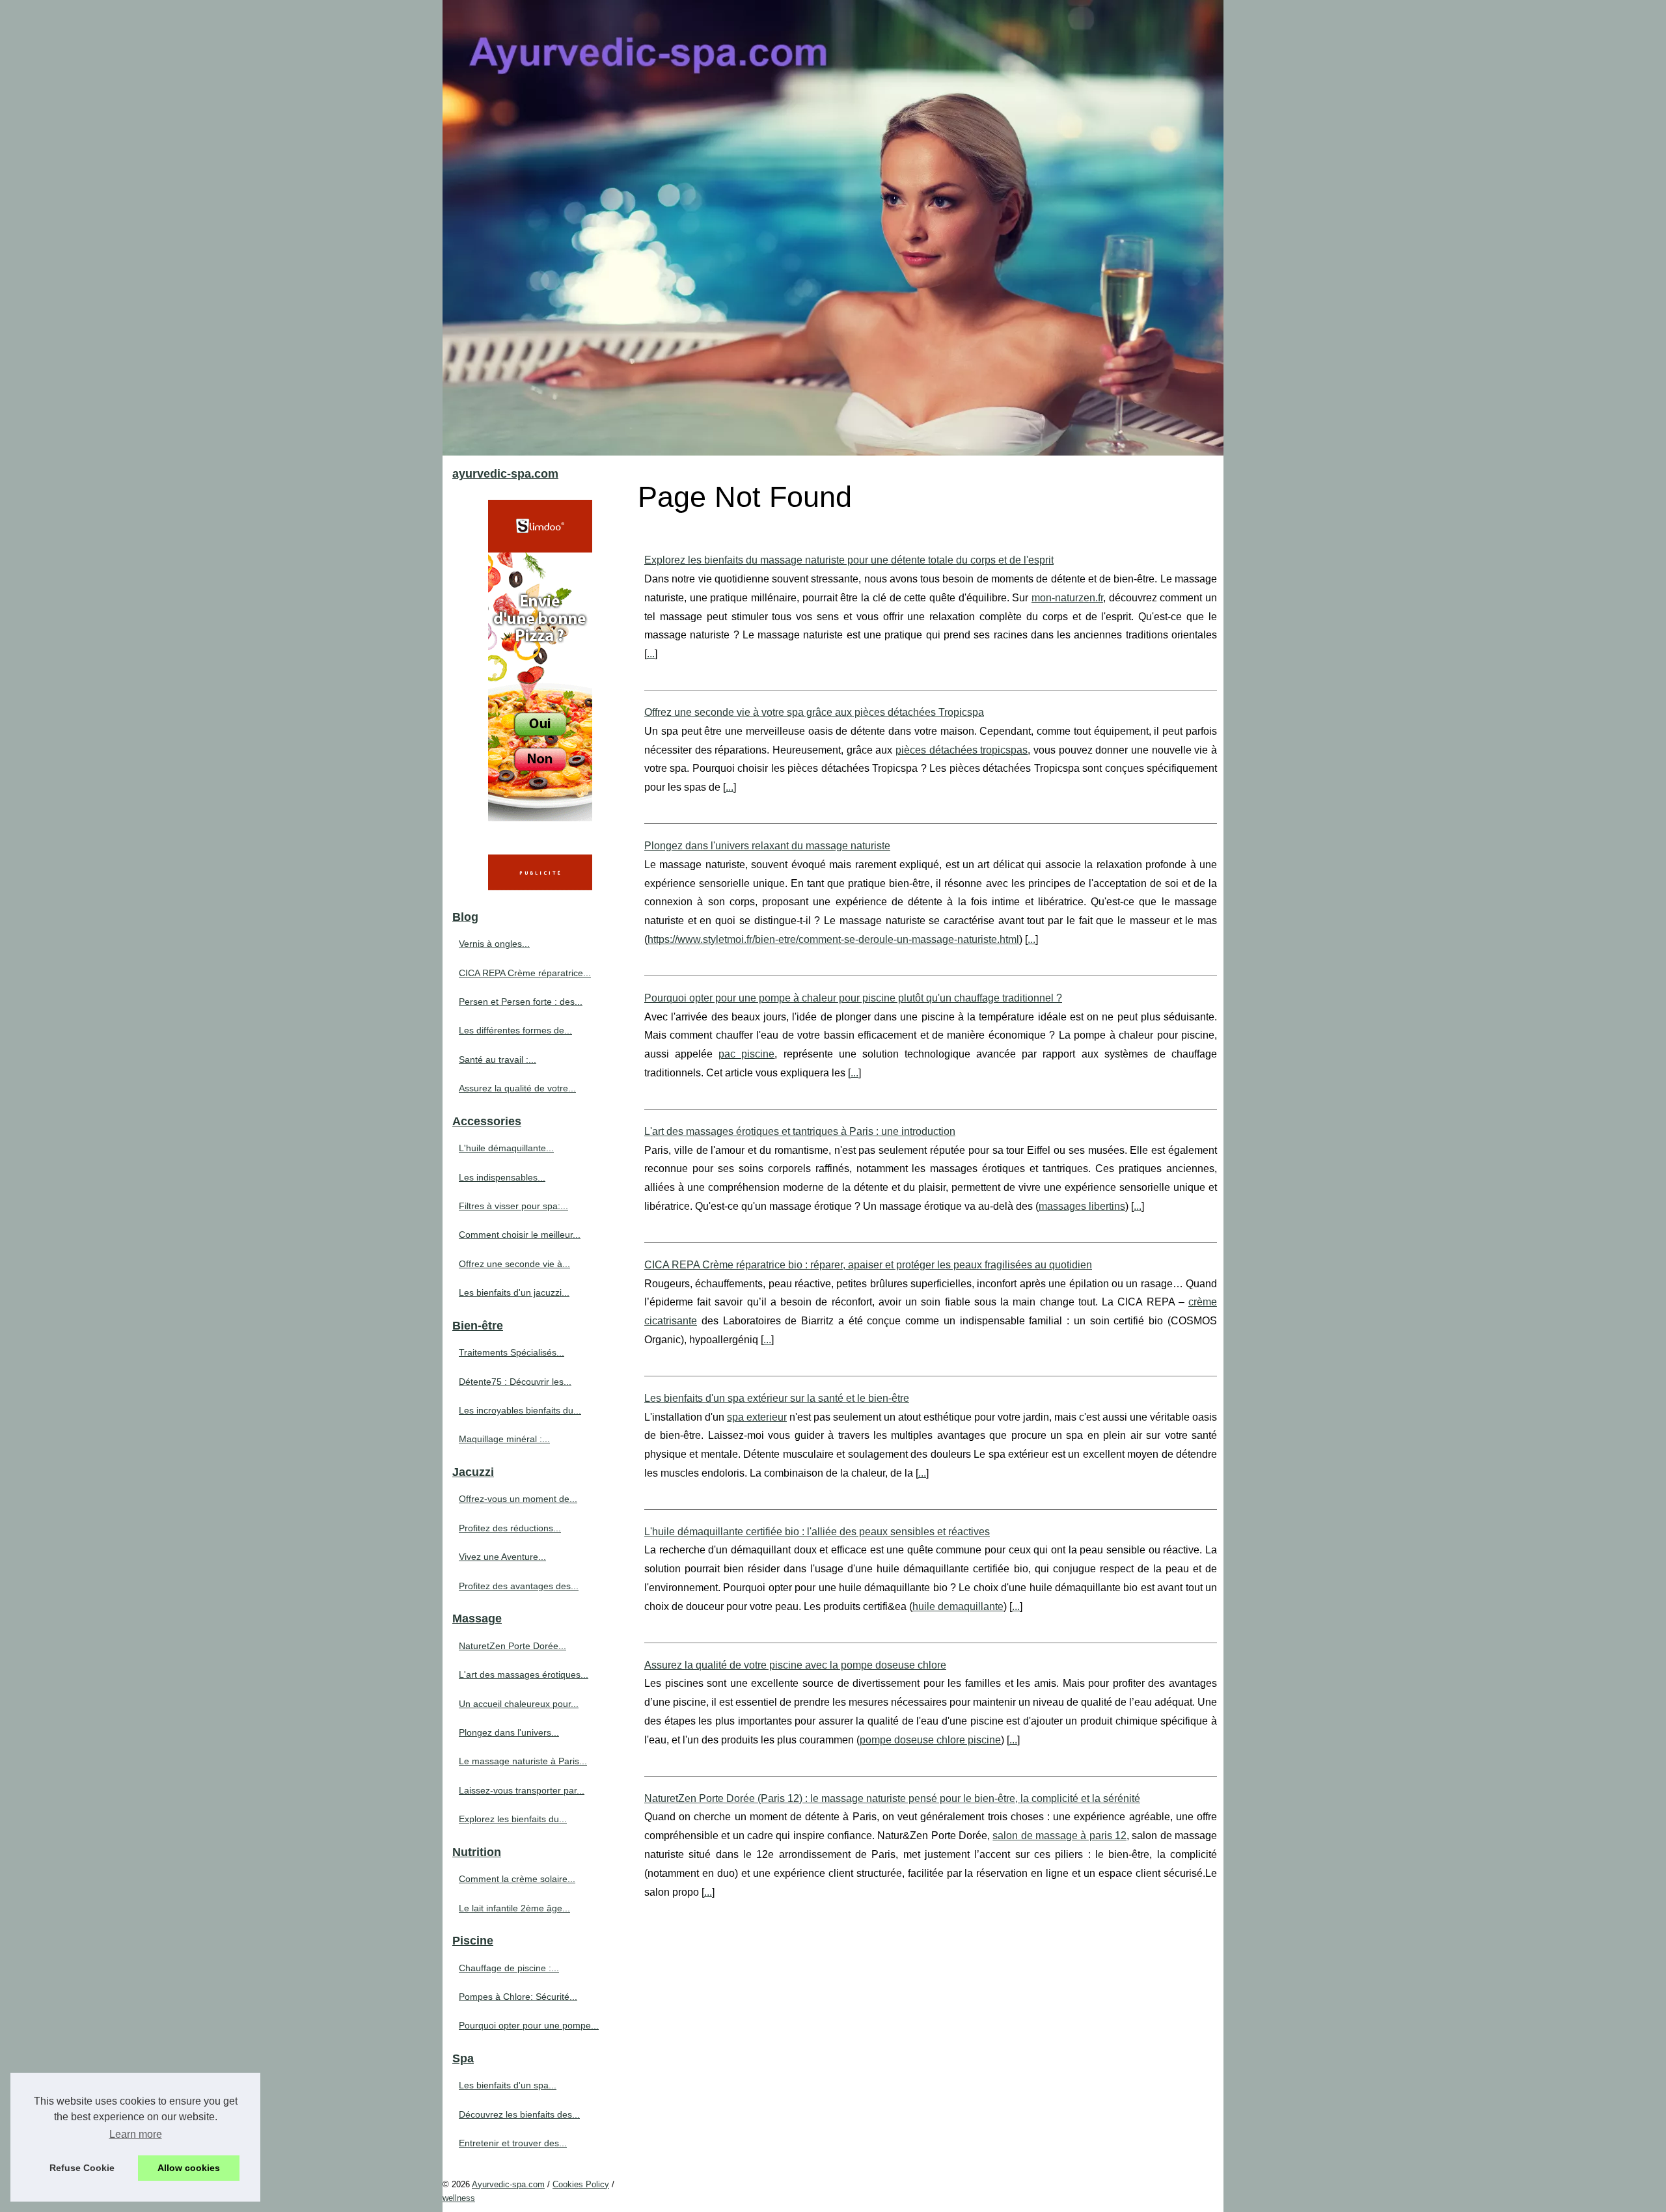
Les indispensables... (502, 1177)
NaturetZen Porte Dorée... (512, 1646)
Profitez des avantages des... (519, 1586)
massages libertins (1082, 1206)
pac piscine (746, 1054)
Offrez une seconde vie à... (514, 1264)
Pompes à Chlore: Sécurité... (518, 1997)
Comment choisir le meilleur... (520, 1235)
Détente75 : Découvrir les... (515, 1382)
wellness (459, 2198)
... (651, 654)
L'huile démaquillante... (506, 1148)
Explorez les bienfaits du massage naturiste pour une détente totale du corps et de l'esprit (849, 560)
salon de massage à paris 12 (1059, 1836)
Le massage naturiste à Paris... (523, 1761)
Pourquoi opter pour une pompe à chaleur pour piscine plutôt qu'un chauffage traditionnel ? (853, 998)
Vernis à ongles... (494, 944)
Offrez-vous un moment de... (518, 1499)
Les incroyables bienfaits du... (520, 1410)
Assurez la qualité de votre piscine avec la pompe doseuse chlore (795, 1665)
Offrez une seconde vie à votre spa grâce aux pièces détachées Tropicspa (814, 712)
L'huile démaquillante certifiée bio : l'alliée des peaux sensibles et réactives (817, 1532)
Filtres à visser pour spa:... (513, 1206)
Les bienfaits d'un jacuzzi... (514, 1292)
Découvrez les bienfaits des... (519, 2114)
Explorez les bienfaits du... (513, 1819)
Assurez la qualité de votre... (517, 1088)
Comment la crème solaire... (517, 1879)
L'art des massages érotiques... (524, 1674)
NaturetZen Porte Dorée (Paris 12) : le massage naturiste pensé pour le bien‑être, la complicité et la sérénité (892, 1798)
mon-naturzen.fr (1067, 598)
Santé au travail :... (498, 1059)
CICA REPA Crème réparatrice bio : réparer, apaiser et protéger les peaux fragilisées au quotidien (868, 1265)
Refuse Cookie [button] (82, 2168)
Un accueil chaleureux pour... (519, 1704)
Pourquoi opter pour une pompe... (529, 2025)
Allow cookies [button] (189, 2168)
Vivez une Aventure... (502, 1557)
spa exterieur (757, 1417)
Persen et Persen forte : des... (521, 1002)
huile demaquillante (958, 1606)
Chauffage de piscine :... (509, 1968)
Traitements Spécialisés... (512, 1352)
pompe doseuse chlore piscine (930, 1740)
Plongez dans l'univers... (509, 1732)
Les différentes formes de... (515, 1030)
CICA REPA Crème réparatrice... (525, 973)
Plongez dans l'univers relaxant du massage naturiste (767, 846)
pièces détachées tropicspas (962, 750)
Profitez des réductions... (510, 1528)
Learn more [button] (136, 2134)
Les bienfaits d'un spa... (508, 2085)
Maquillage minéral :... (504, 1439)
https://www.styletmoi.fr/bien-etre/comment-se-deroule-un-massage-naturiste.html (833, 939)
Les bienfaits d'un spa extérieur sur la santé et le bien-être (777, 1398)
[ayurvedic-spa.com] (833, 228)
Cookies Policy (581, 2184)
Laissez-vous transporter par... (522, 1790)
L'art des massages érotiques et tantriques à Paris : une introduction (800, 1131)
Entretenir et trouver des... (513, 2143)
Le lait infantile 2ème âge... (514, 1908)
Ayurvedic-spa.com (508, 2184)
